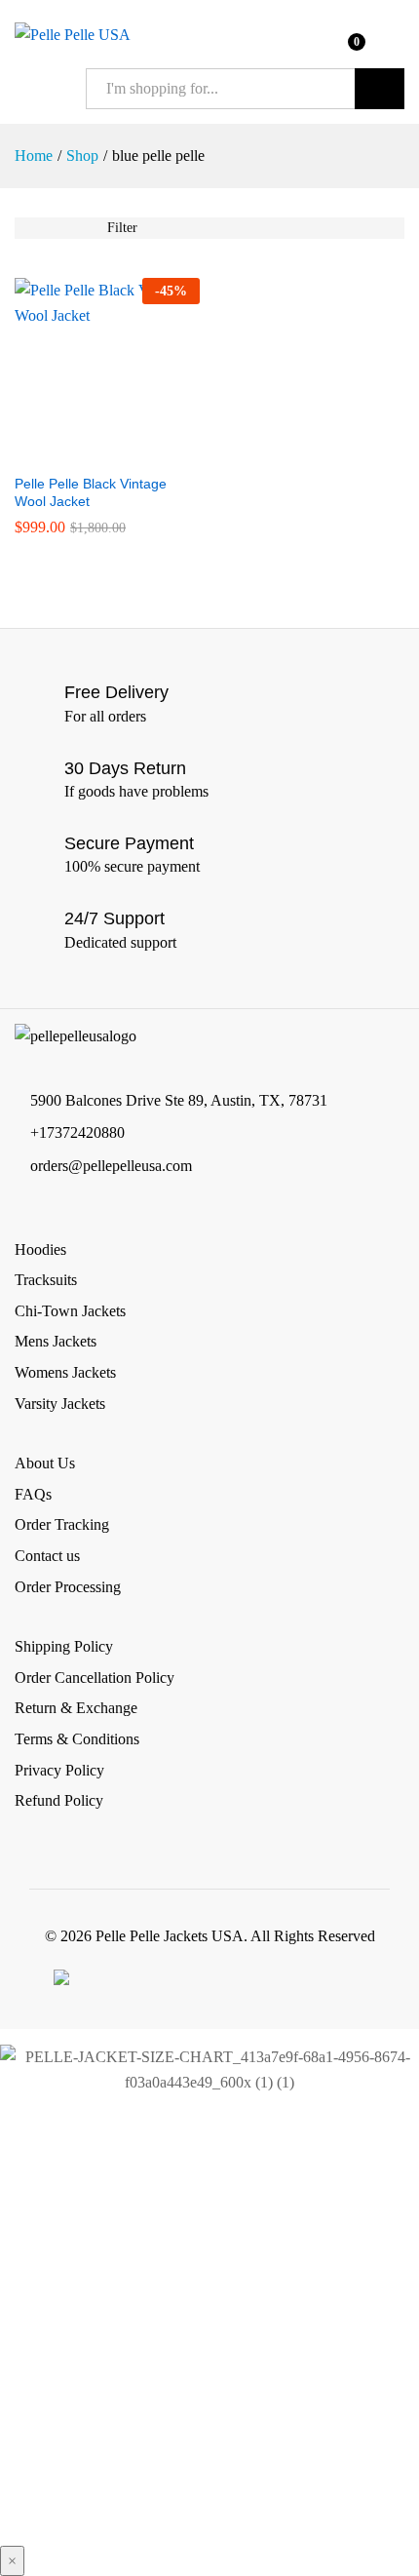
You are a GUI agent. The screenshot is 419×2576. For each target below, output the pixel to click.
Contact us (47, 1556)
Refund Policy (59, 1800)
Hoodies (40, 1249)
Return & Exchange (76, 1708)
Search (380, 89)
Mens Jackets (56, 1341)
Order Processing (68, 1587)
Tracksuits (46, 1280)
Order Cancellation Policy (95, 1678)
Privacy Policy (59, 1770)
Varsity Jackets (60, 1404)
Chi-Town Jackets (70, 1311)
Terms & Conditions (77, 1739)
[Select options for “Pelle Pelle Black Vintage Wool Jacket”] (85, 451)
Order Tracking (62, 1524)
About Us (45, 1463)
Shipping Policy (64, 1646)
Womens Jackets (65, 1372)
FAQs (33, 1494)
